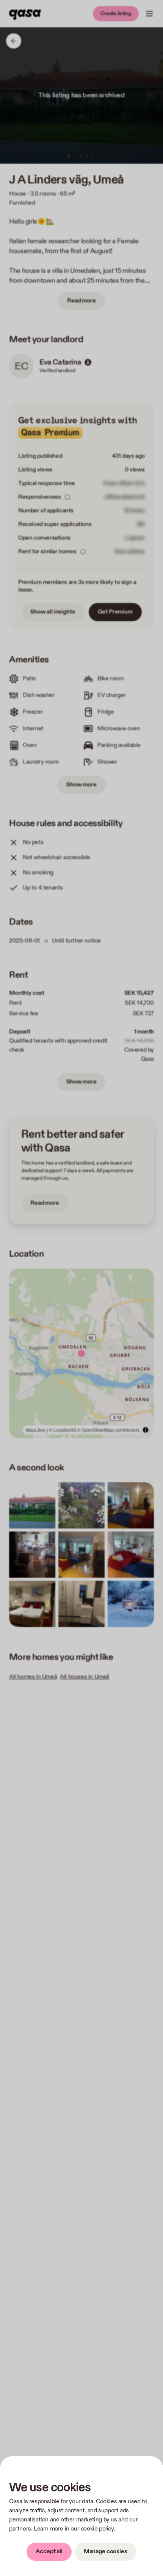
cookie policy (97, 2529)
